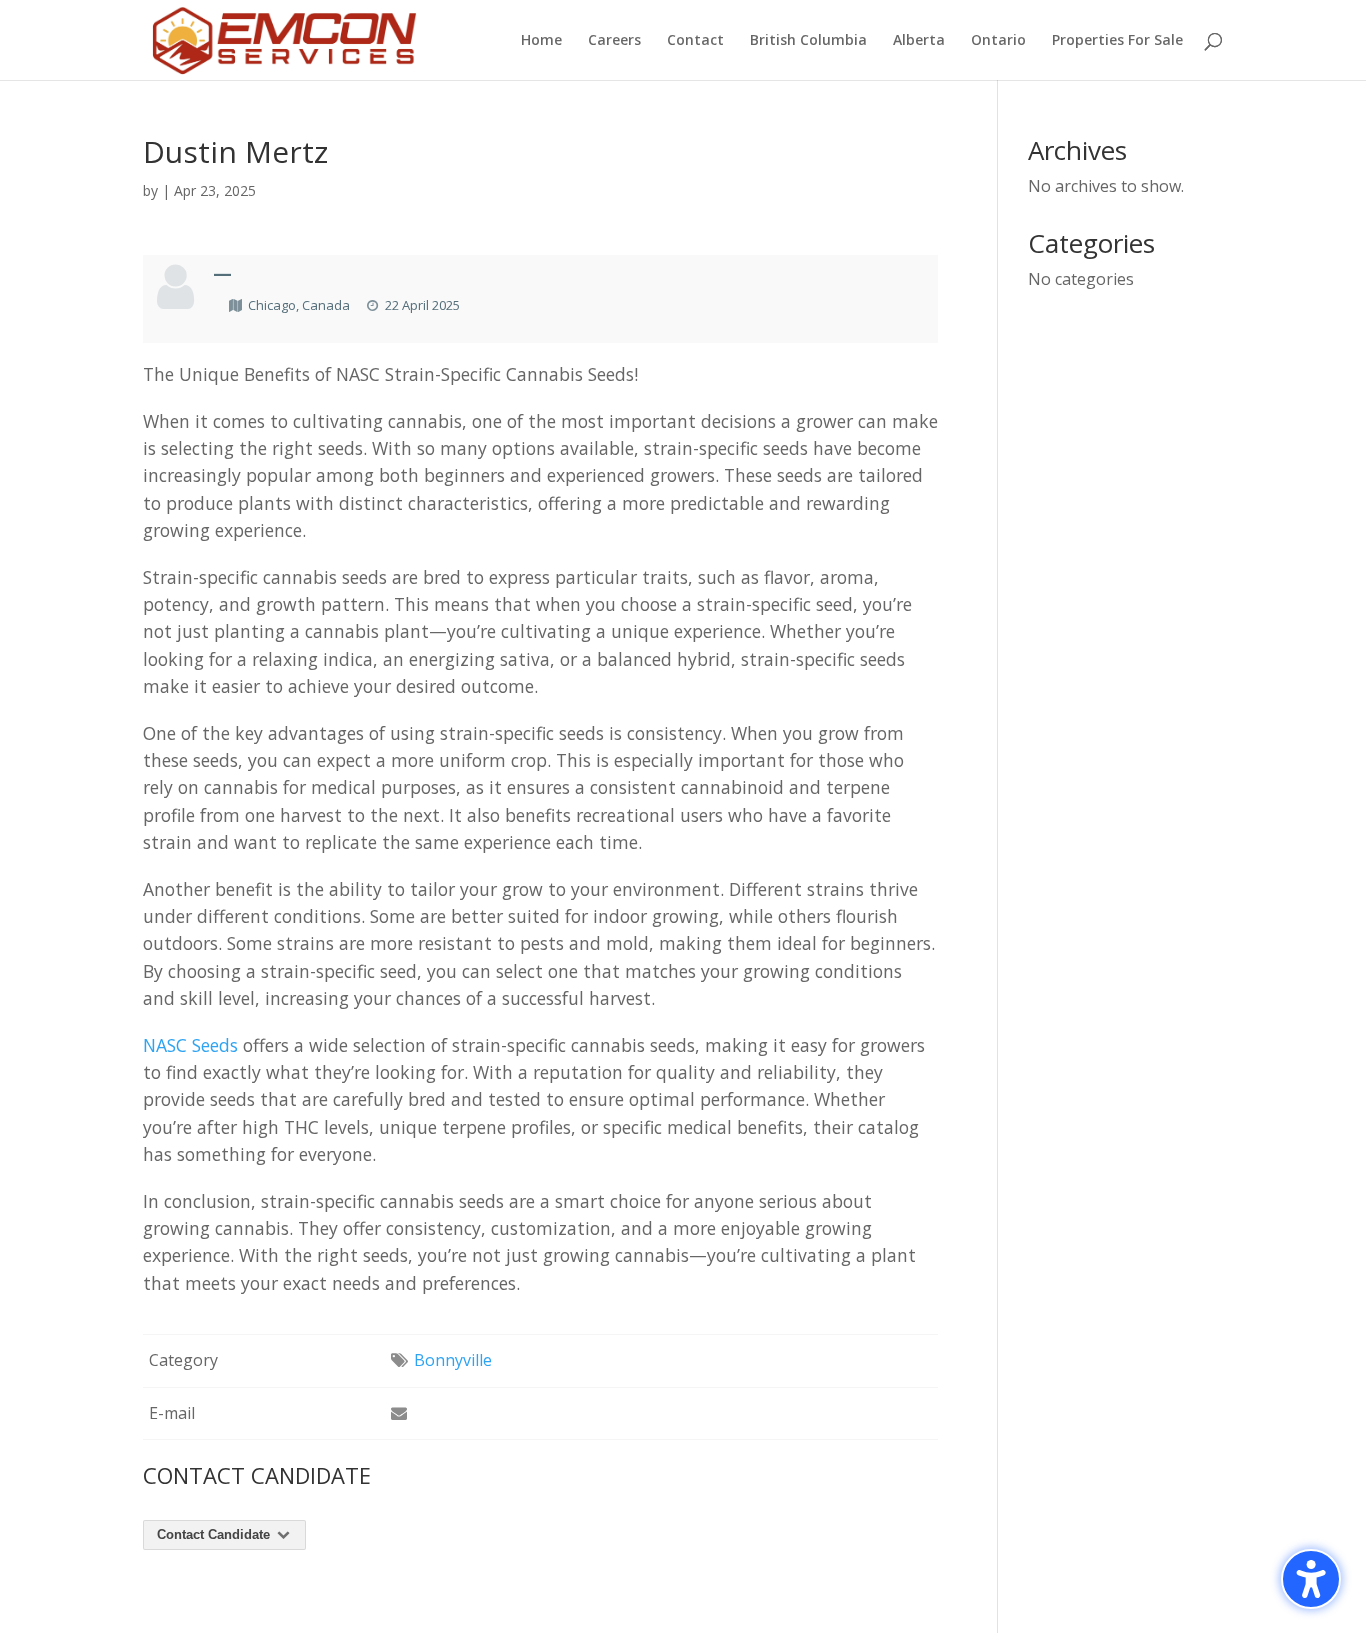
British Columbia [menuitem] (808, 41)
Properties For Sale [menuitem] (1117, 41)
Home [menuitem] (541, 41)
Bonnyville (453, 1360)
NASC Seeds (190, 1045)
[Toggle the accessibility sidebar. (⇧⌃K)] (1311, 1579)
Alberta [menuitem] (919, 41)
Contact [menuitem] (695, 41)
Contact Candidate (215, 1534)
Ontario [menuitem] (998, 41)
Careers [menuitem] (614, 41)
